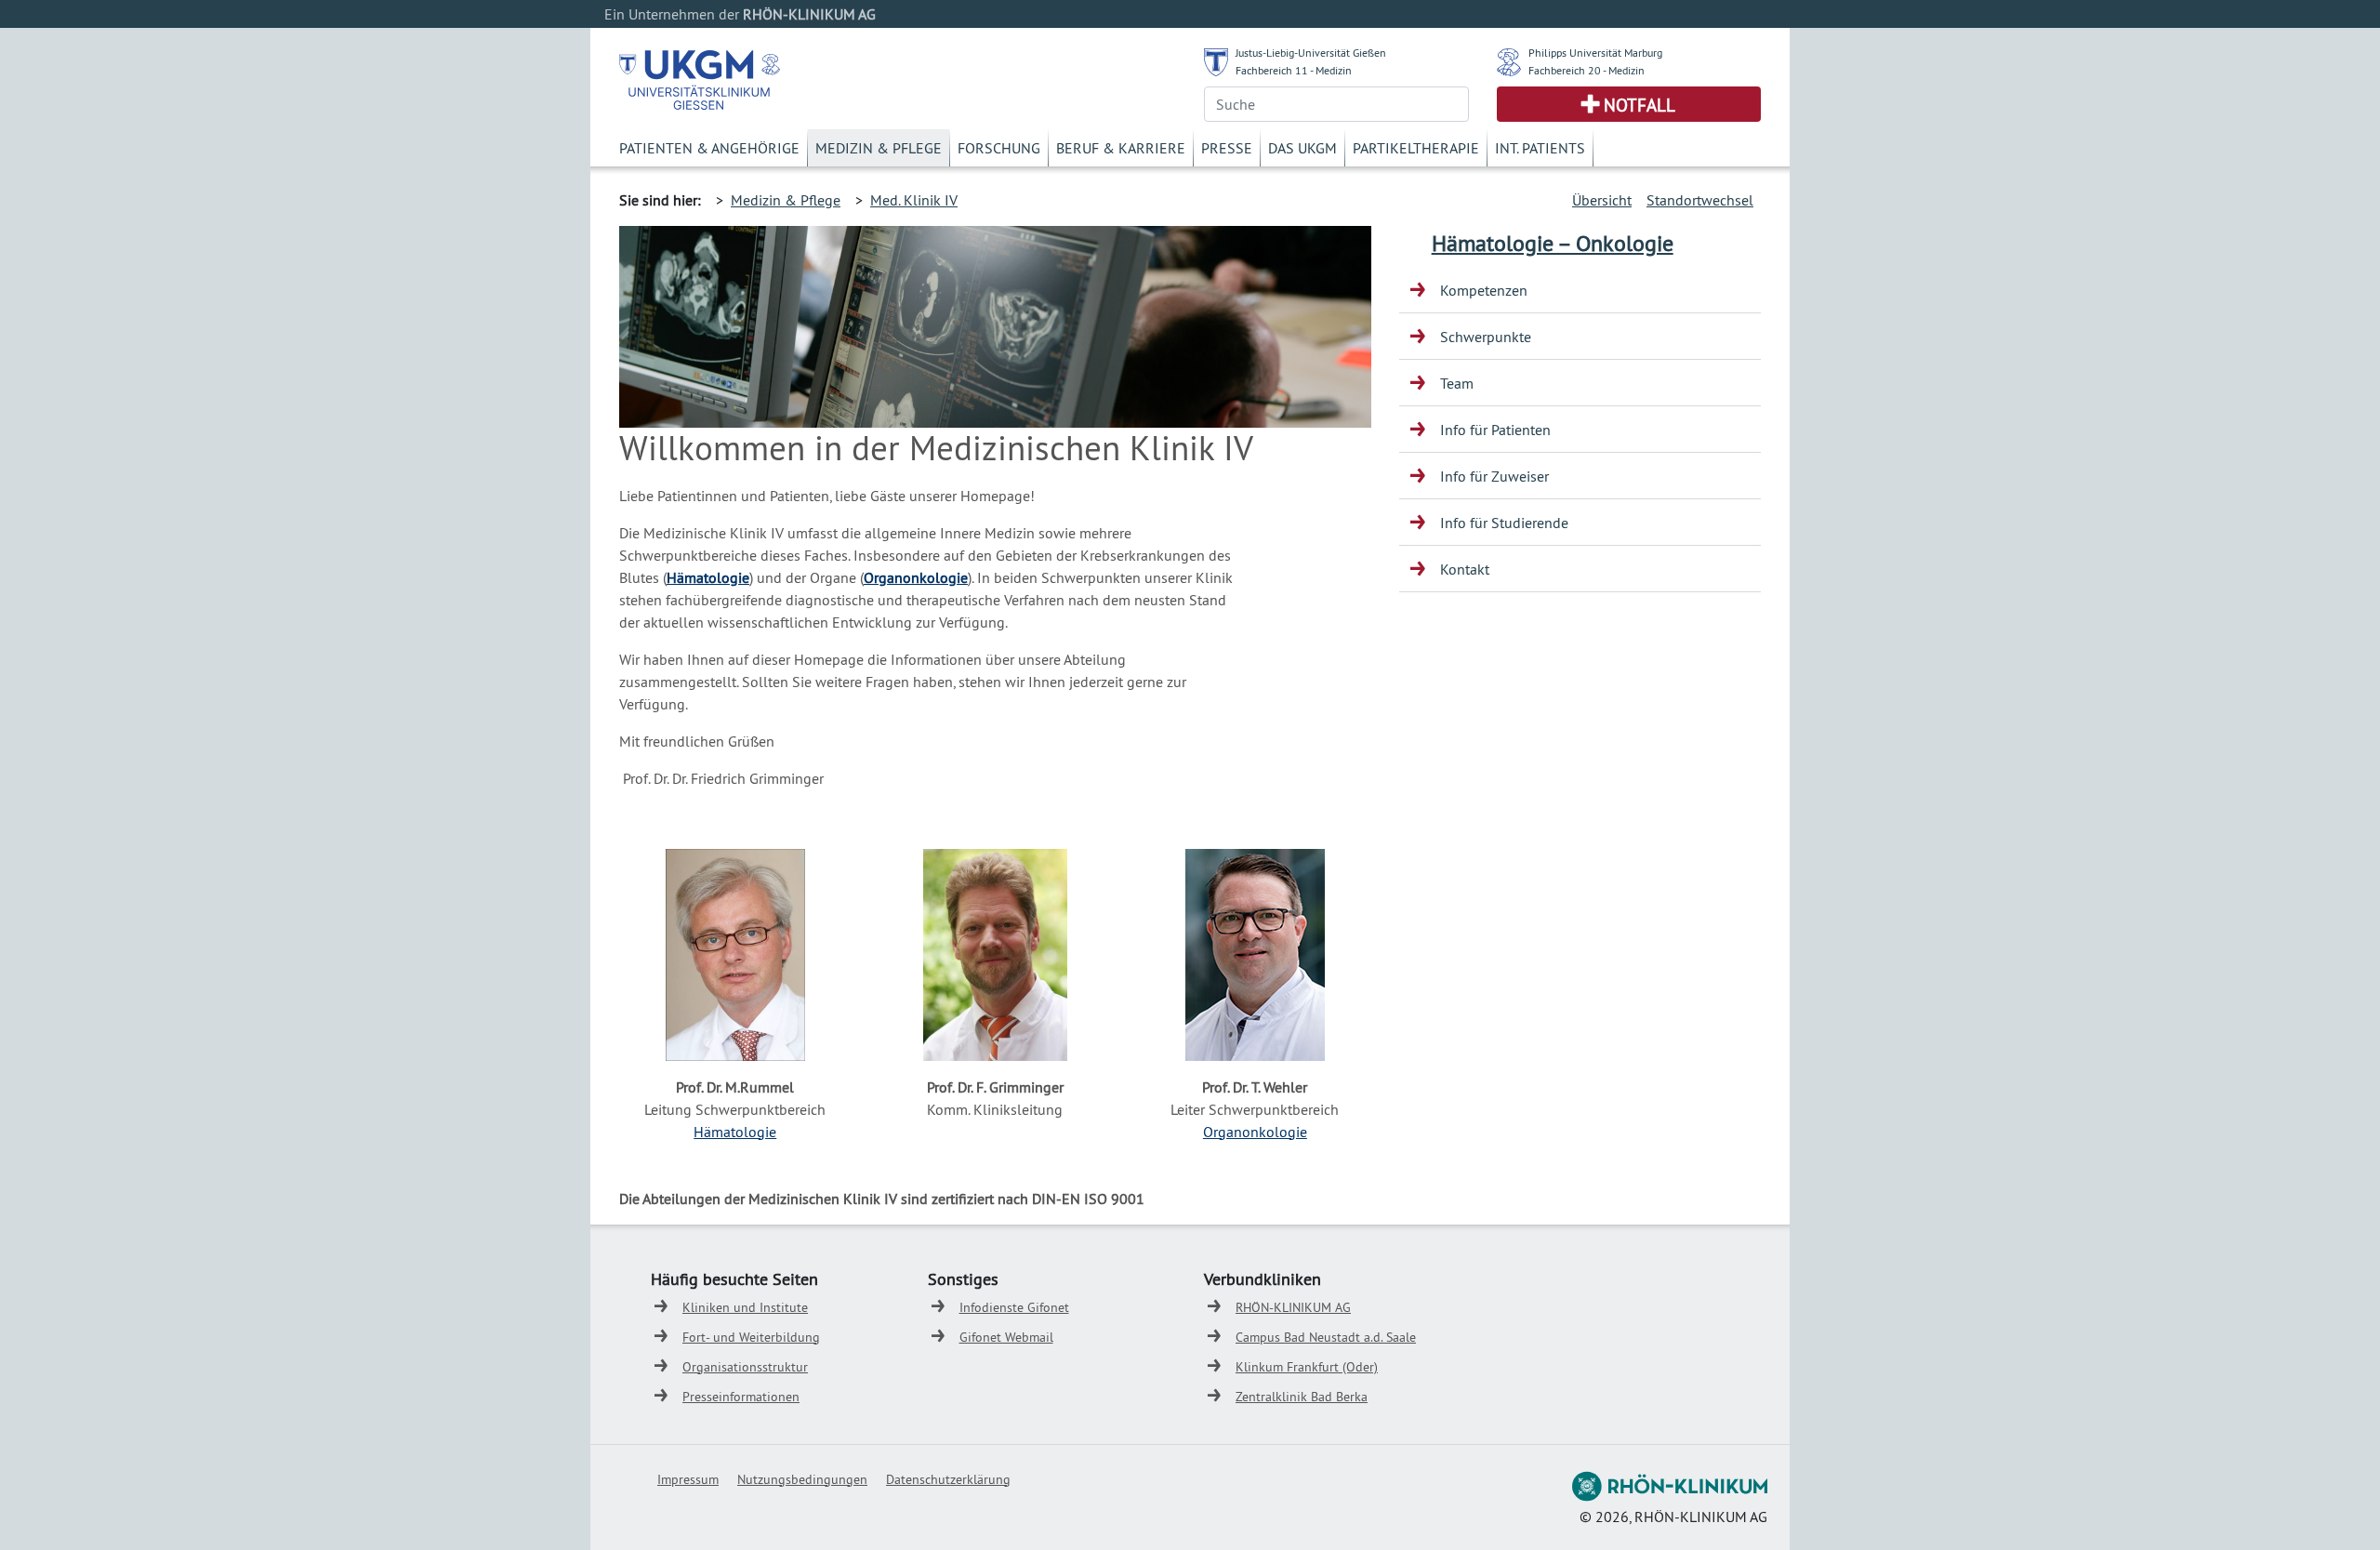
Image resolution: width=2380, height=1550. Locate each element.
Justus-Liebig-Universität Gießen (1311, 53)
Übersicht (1602, 200)
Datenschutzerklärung (948, 1479)
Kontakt (1465, 569)
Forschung (999, 148)
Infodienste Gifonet (1014, 1307)
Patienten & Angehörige (709, 148)
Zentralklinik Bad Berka (1302, 1397)
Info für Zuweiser (1494, 476)
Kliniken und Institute (745, 1307)
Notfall (1640, 105)
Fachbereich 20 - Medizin (1587, 70)
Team (1457, 383)
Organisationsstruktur (745, 1367)
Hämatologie (708, 577)
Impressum (688, 1479)
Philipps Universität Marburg (1595, 53)
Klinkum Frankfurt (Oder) (1307, 1367)
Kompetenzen (1484, 290)
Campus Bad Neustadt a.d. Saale (1326, 1337)
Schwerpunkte (1486, 337)
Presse (1227, 148)
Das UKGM (1302, 148)
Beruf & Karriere (1121, 148)
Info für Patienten (1495, 430)
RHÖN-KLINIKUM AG (1293, 1307)
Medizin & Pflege (879, 148)
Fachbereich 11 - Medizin (1294, 70)
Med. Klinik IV (914, 200)
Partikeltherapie (1416, 148)
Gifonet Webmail (1006, 1337)
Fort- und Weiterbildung (751, 1337)
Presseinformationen (741, 1397)
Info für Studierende (1504, 523)
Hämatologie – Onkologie (1553, 243)
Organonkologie (1255, 1132)
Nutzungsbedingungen (802, 1479)
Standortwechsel (1700, 200)
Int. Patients (1540, 148)
